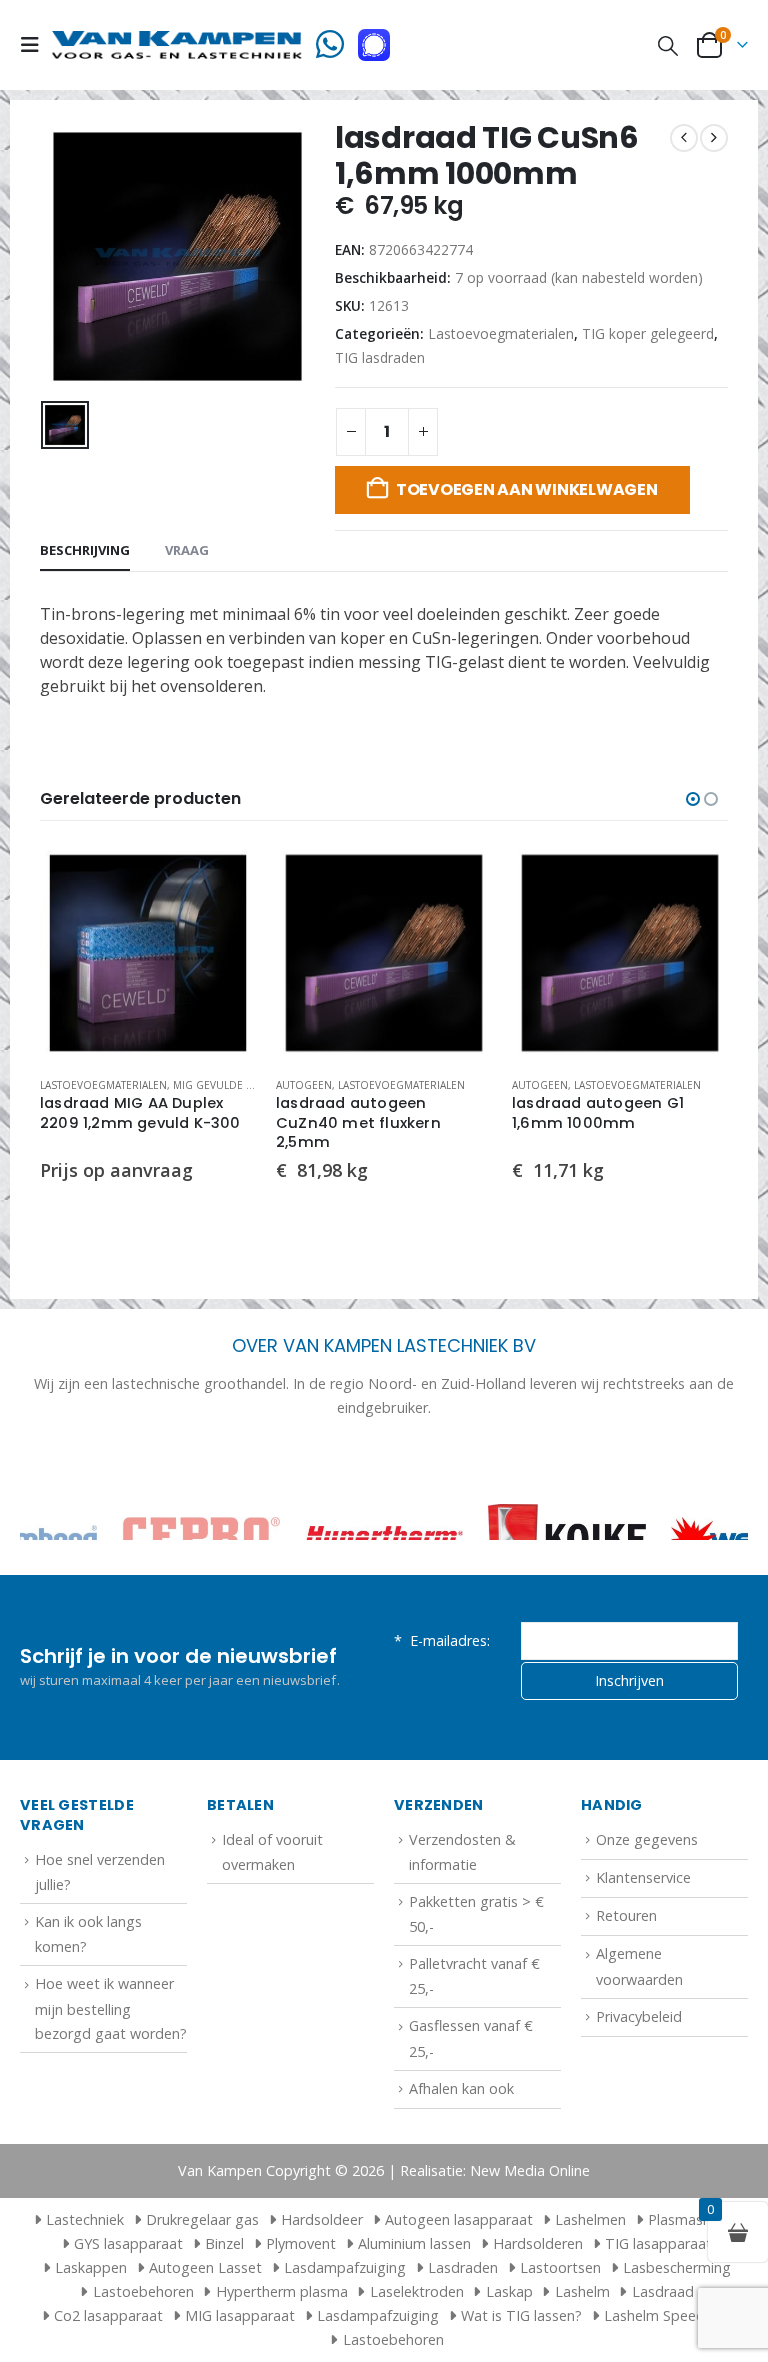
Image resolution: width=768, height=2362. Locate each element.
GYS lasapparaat (128, 2243)
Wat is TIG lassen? (521, 2315)
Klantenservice (643, 1877)
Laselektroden (417, 2291)
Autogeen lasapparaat (459, 2219)
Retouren (626, 1915)
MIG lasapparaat (240, 2315)
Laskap (509, 2291)
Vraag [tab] (187, 550)
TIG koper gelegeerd (648, 333)
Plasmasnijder (694, 2219)
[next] (714, 138)
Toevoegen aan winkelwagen (527, 489)
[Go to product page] (148, 953)
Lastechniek (85, 2219)
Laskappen (91, 2267)
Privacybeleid (639, 2016)
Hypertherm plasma (282, 2291)
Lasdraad (663, 2291)
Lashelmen (590, 2219)
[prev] (684, 138)
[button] (36, 45)
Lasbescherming (677, 2267)
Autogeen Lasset (205, 2267)
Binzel (224, 2243)
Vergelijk (223, 923)
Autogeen (304, 1085)
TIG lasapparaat (658, 2243)
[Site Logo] (177, 44)
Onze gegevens (647, 1839)
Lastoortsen (560, 2267)
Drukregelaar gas (202, 2219)
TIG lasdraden (380, 357)
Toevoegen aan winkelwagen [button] (223, 878)
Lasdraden (463, 2267)
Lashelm (582, 2291)
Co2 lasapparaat (108, 2315)
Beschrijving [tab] (85, 550)
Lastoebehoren (143, 2291)
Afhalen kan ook (461, 2088)
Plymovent (301, 2243)
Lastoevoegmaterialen (501, 333)
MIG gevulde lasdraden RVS (250, 1085)
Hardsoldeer (322, 2219)
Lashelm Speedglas (668, 2315)
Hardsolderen (538, 2243)
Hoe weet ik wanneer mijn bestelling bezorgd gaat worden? (111, 2008)
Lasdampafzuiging (345, 2267)
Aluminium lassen (414, 2243)
